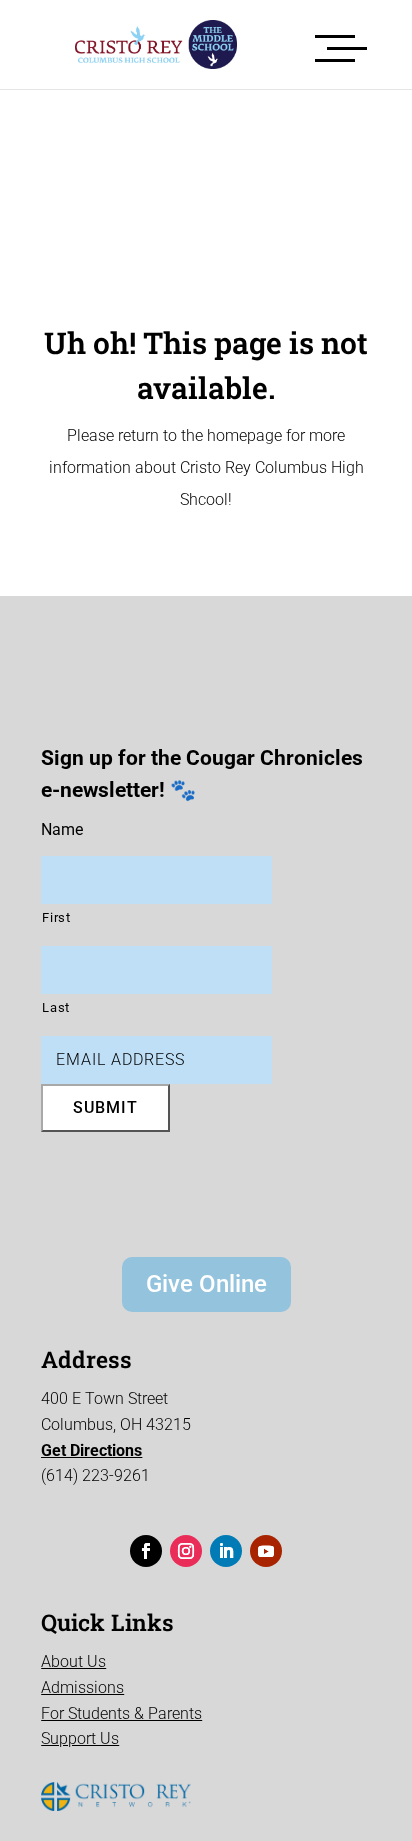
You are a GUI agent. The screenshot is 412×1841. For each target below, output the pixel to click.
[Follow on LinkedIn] (226, 1551)
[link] (141, 44)
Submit (105, 1107)
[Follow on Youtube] (266, 1551)
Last (56, 1007)
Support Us (80, 1738)
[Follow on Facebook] (146, 1551)
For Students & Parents (121, 1713)
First (56, 917)
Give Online (206, 1284)
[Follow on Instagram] (186, 1551)
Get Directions (91, 1450)
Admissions (82, 1687)
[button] (341, 44)
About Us (73, 1661)
